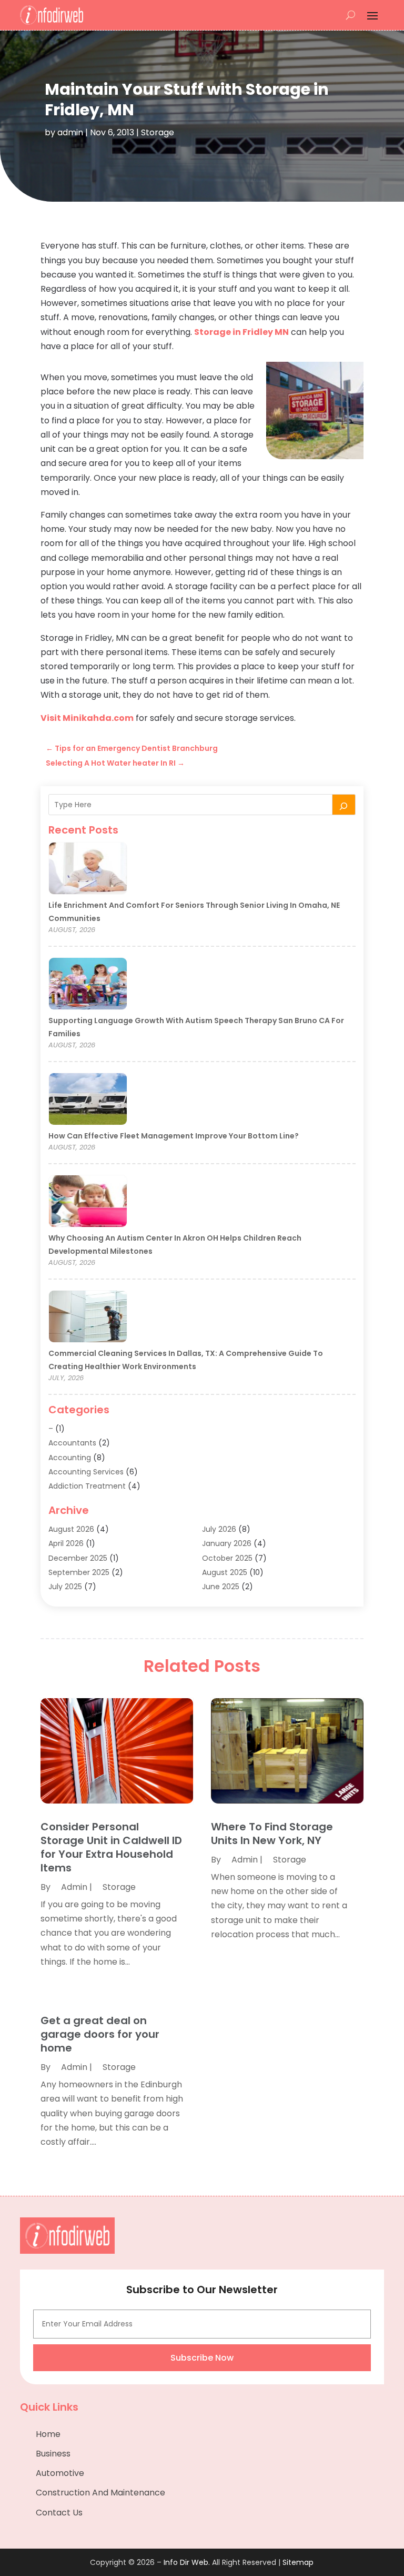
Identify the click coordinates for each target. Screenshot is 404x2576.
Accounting (70, 1458)
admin (70, 132)
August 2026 (71, 1529)
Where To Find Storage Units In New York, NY (272, 1834)
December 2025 (78, 1558)
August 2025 (225, 1572)
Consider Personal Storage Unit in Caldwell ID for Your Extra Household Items (111, 1847)
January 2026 (227, 1543)
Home (48, 2434)
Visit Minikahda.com (87, 718)
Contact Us (59, 2513)
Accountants (72, 1443)
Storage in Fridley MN (241, 332)
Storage (158, 132)
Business (53, 2454)
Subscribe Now (202, 2358)
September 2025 (79, 1572)
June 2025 (221, 1587)
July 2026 (219, 1529)
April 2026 (66, 1543)
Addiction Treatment (87, 1486)
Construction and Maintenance (100, 2493)
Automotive (60, 2473)
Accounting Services (86, 1472)
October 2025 (227, 1558)
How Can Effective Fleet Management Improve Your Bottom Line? (174, 1136)
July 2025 (65, 1587)
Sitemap (298, 2562)
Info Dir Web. (187, 2562)
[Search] (344, 805)
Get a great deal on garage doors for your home (100, 2034)
